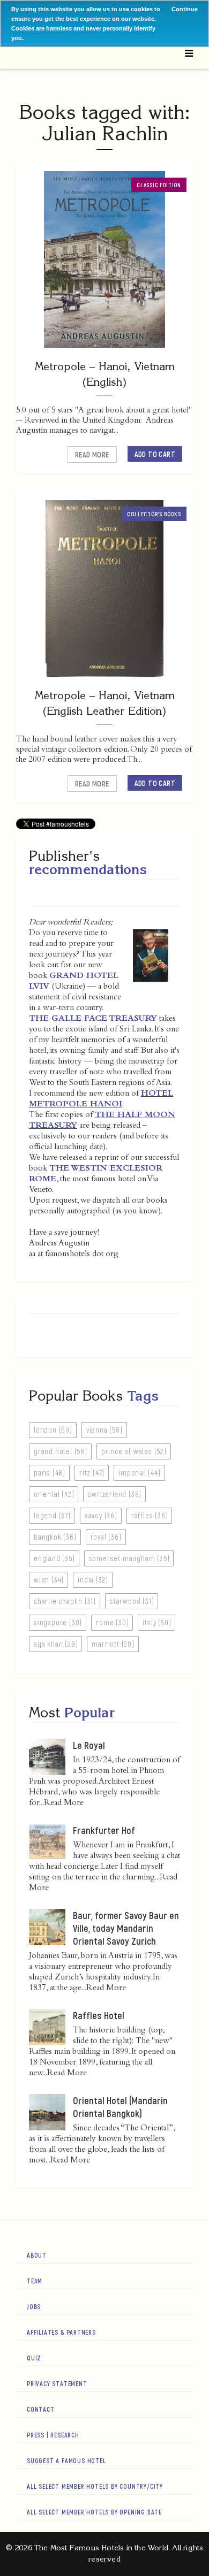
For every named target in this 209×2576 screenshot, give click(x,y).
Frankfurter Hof (104, 1830)
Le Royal (89, 1745)
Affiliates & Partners (61, 2332)
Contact (41, 2409)
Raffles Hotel (99, 2015)
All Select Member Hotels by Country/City (95, 2486)
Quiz (34, 2358)
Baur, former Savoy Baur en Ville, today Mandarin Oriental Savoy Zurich (126, 1928)
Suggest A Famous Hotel (66, 2460)
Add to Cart (155, 454)
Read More (92, 454)
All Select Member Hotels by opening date (94, 2512)
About (37, 2255)
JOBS (34, 2306)
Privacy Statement (57, 2383)
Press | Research (53, 2435)
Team (35, 2281)
